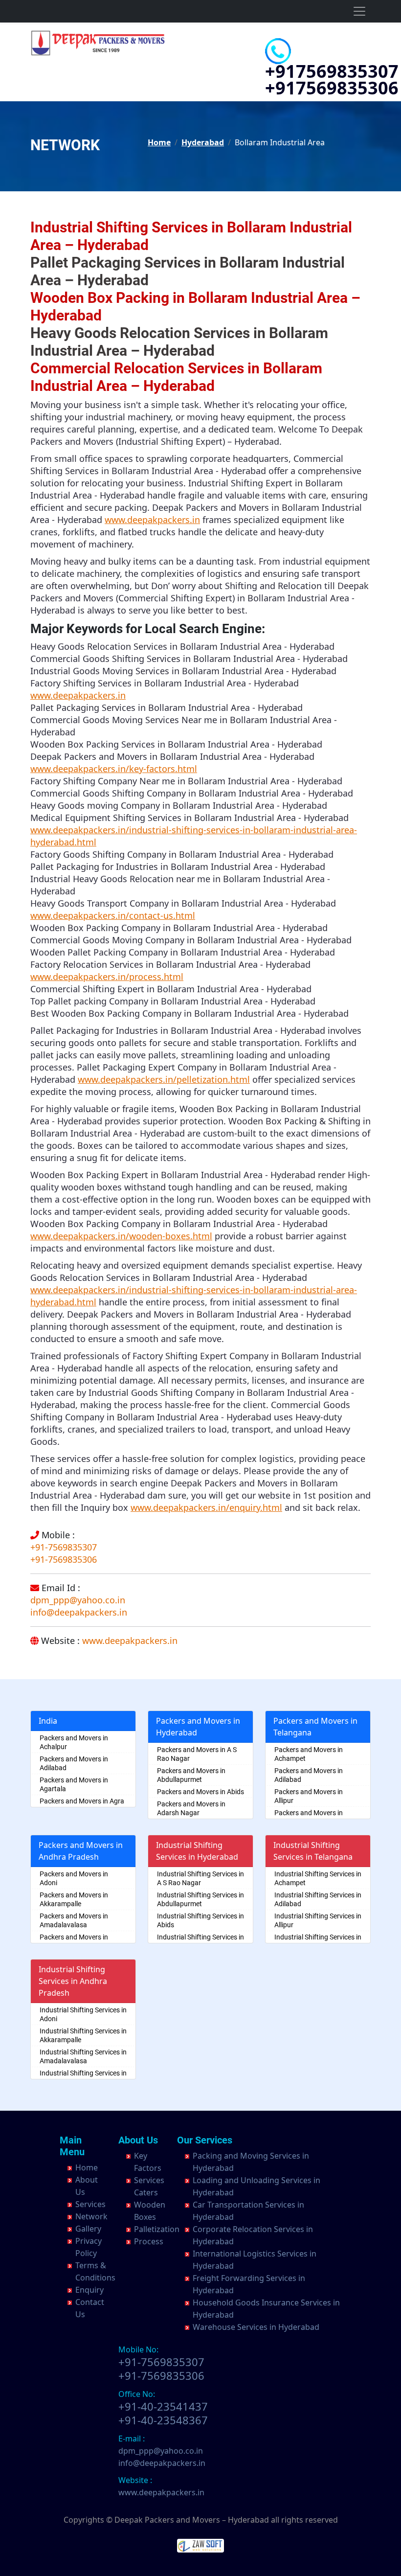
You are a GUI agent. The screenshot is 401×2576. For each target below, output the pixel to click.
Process (149, 2241)
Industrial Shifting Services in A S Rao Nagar (200, 1878)
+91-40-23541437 (163, 2406)
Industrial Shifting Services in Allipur (318, 1920)
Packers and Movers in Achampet (309, 1754)
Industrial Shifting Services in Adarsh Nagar (200, 1941)
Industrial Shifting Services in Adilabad (318, 1899)
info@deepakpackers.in (79, 1612)
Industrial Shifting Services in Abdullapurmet (200, 1899)
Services (90, 2204)
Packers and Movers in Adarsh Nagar (191, 1808)
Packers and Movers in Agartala (74, 1784)
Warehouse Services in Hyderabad (256, 2327)
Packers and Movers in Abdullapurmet (191, 1775)
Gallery (88, 2229)
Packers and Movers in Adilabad (74, 1763)
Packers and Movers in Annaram (309, 1817)
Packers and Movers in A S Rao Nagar (197, 1754)
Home (159, 142)
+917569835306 (332, 88)
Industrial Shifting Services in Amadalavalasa (83, 2056)
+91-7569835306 (64, 1559)
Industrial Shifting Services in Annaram (318, 1941)
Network (91, 2216)
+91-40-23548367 (163, 2420)
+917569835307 (332, 71)
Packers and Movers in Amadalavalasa (74, 1920)
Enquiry (89, 2290)
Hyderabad (203, 142)
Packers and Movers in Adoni (74, 1878)
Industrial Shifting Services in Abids (200, 1920)
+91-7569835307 (64, 1547)
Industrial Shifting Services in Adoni (83, 2014)
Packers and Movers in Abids (200, 1792)
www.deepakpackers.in (130, 1641)
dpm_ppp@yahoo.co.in (78, 1600)
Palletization (157, 2229)
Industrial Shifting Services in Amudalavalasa (83, 2077)
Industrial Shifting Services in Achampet (318, 1878)
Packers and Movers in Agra (82, 1801)
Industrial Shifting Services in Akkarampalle (83, 2035)
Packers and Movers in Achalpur (74, 1742)
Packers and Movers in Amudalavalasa (74, 1941)
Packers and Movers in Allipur (309, 1796)
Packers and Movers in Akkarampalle (74, 1899)
